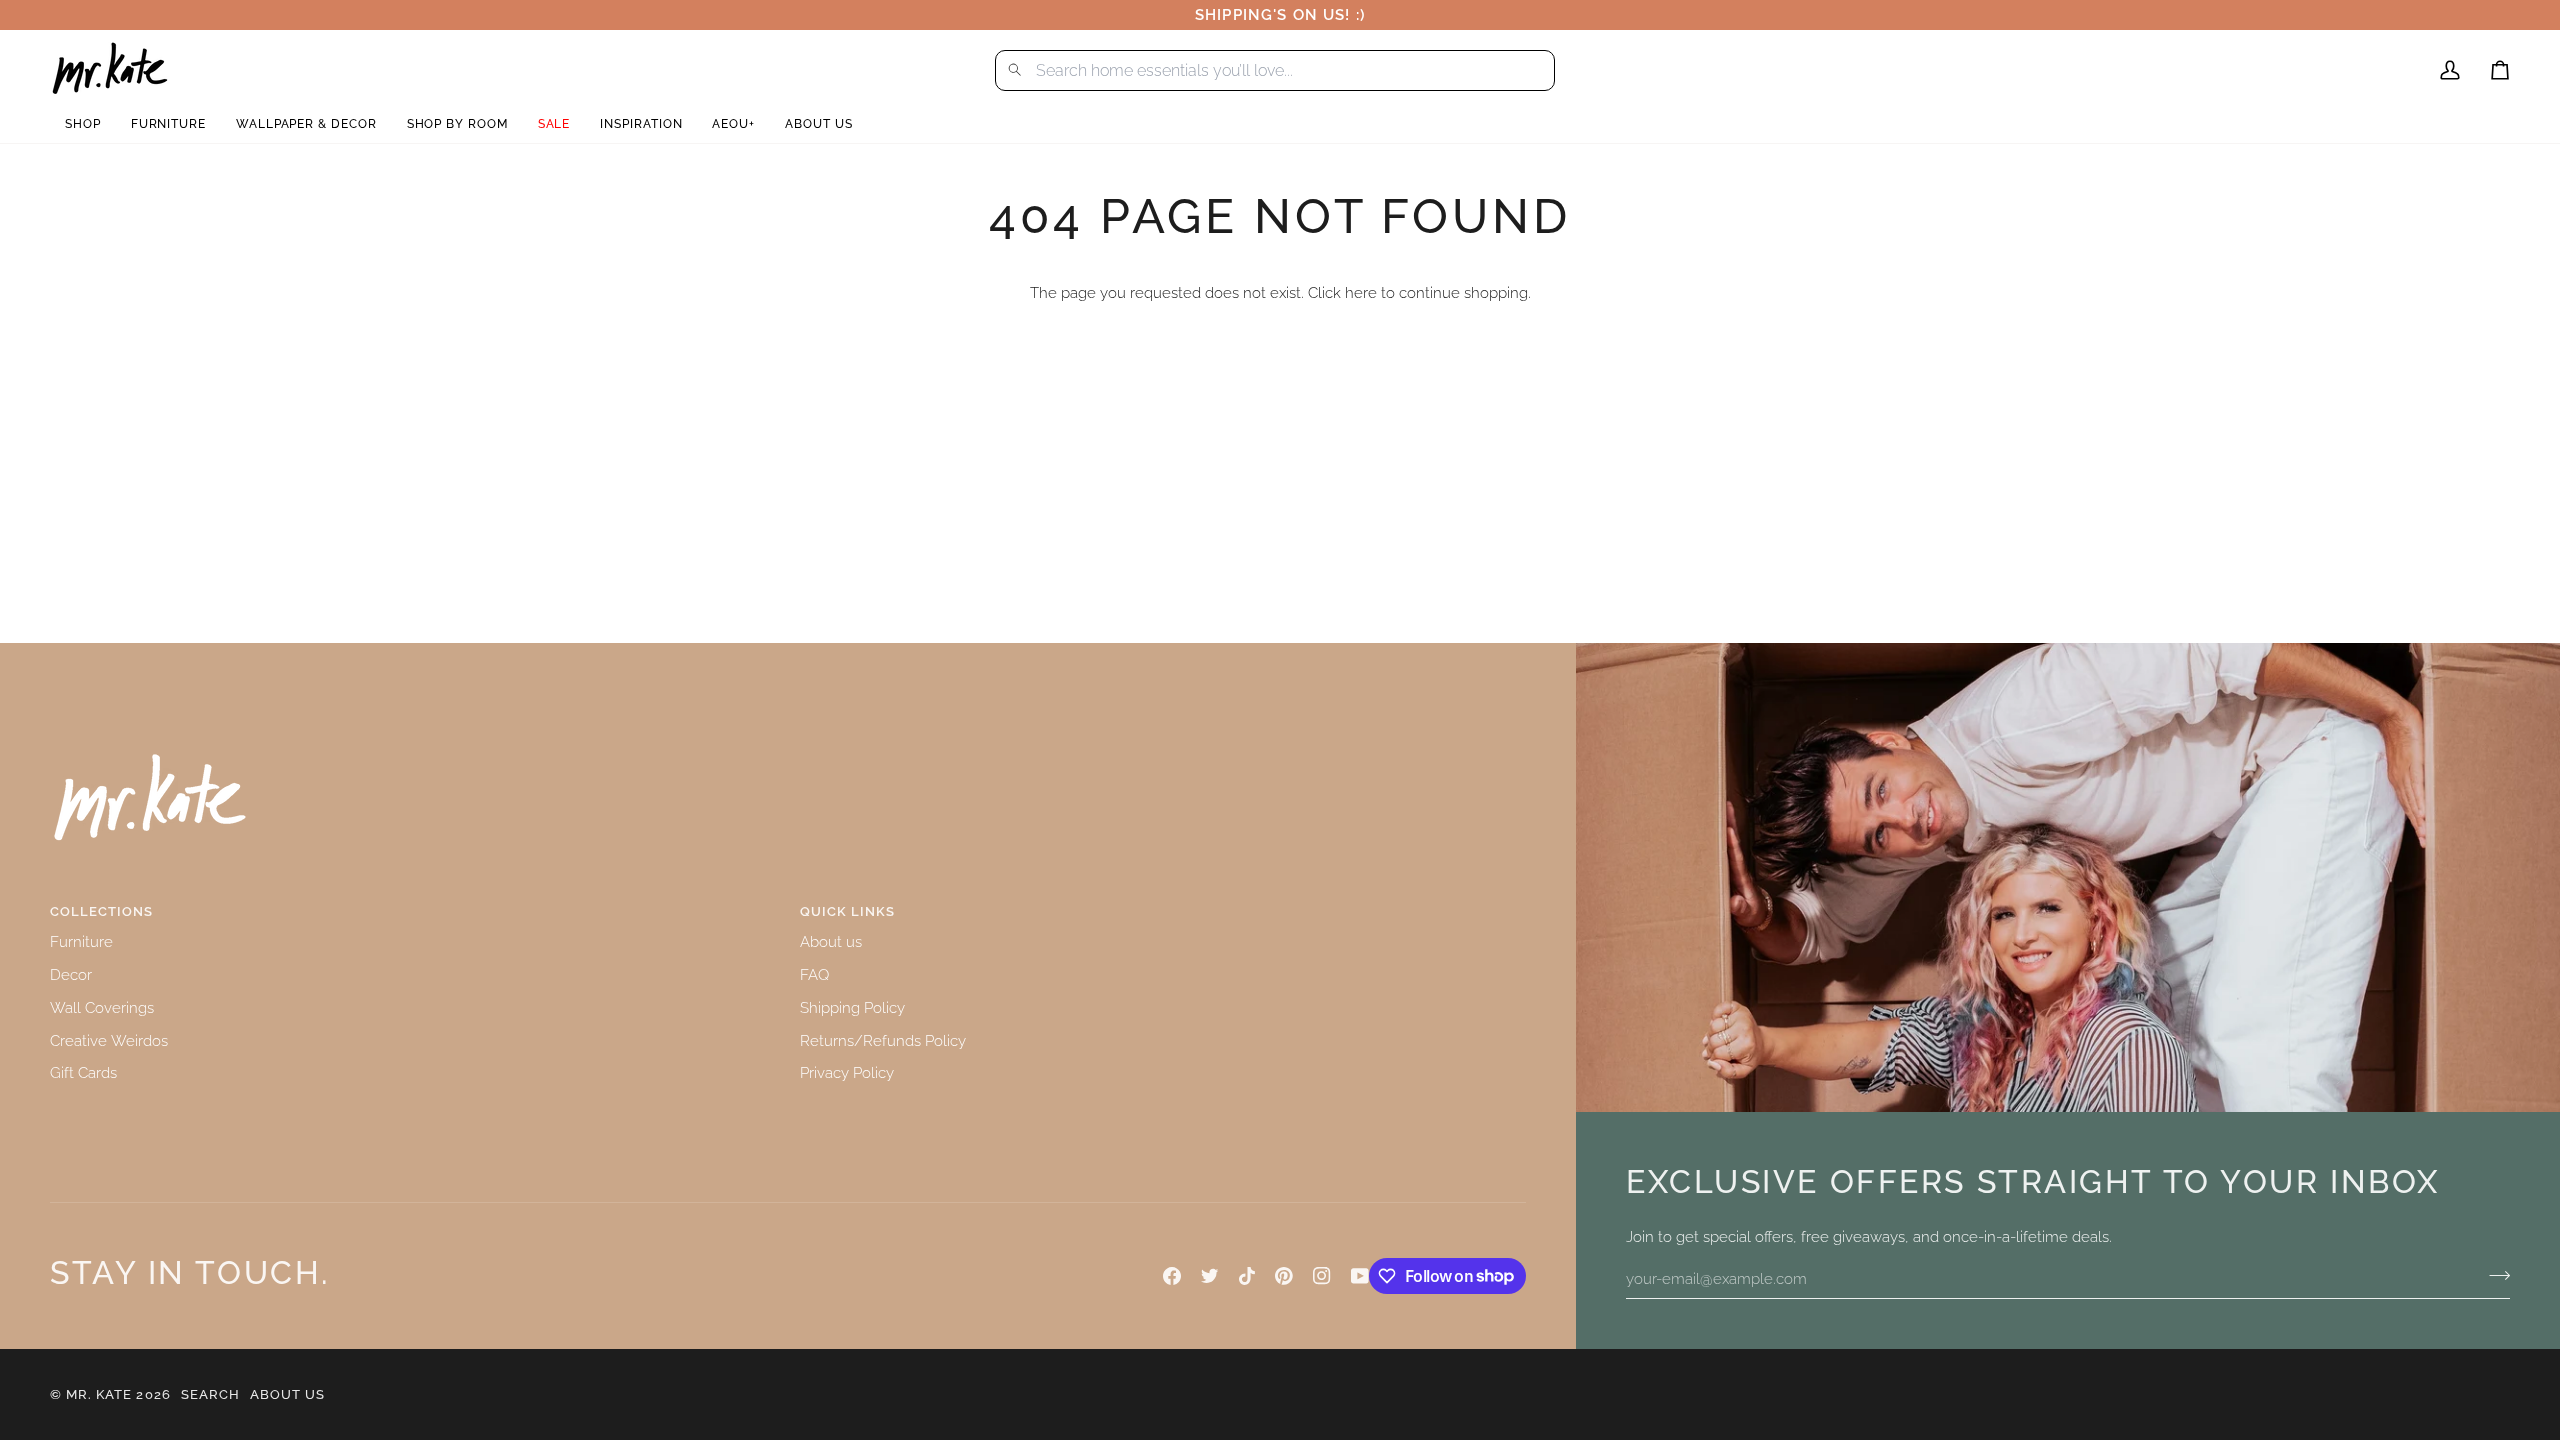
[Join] (2493, 1276)
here (1361, 292)
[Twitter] (1210, 1276)
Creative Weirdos (109, 1040)
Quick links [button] (847, 911)
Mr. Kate (99, 1394)
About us (831, 941)
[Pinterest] (1284, 1276)
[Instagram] (1322, 1276)
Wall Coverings (102, 1007)
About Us (287, 1394)
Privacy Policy (847, 1072)
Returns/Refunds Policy (883, 1040)
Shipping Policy (852, 1007)
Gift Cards (83, 1072)
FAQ (814, 974)
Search (210, 1394)
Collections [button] (101, 911)
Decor (71, 974)
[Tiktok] (1247, 1276)
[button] (83, 124)
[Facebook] (1172, 1276)
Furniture (81, 941)
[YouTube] (1360, 1276)
